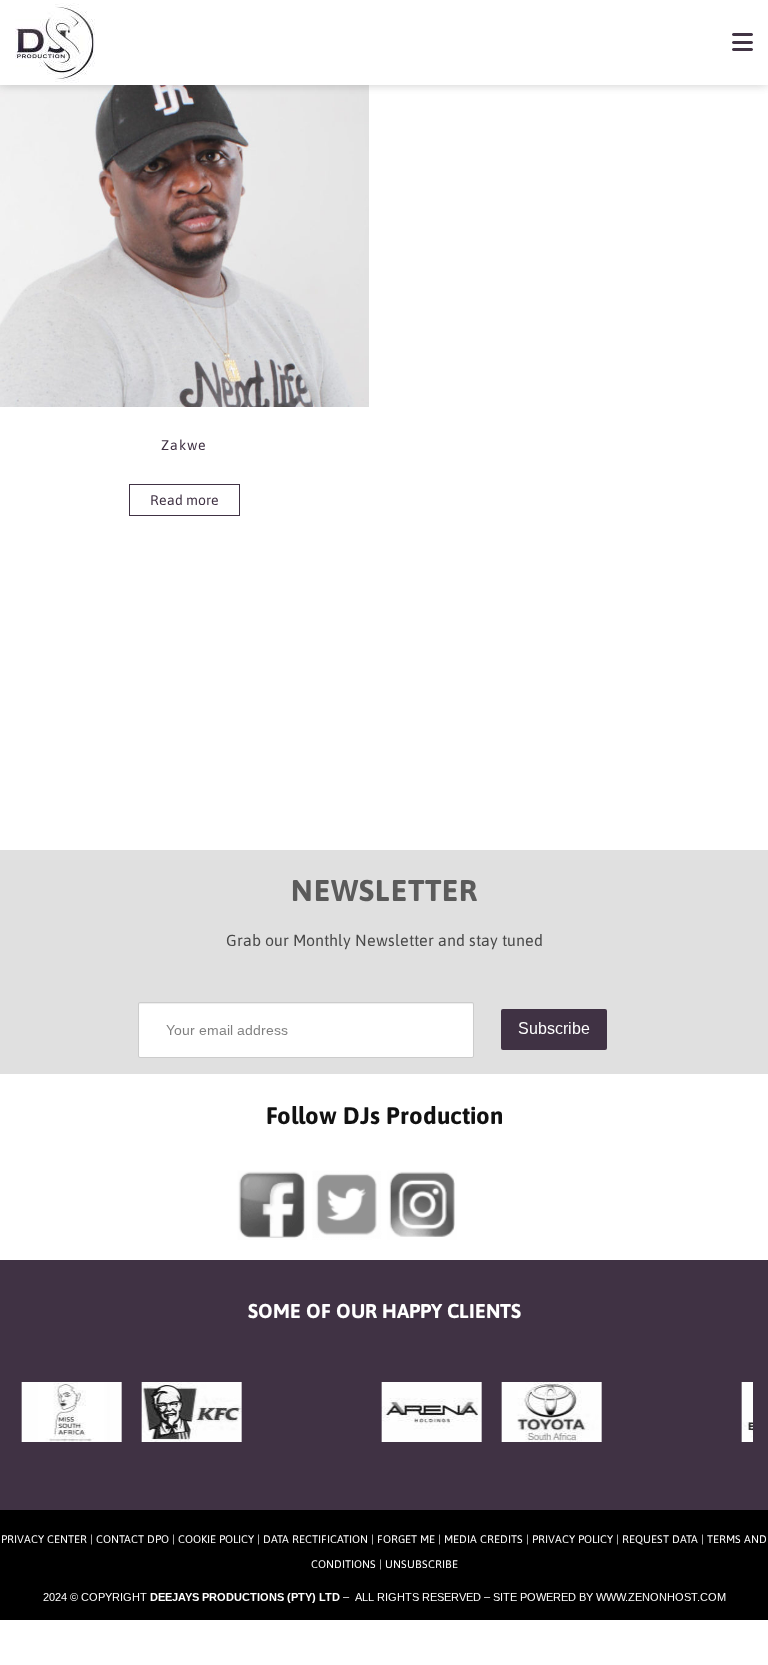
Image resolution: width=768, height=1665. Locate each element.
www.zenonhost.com (661, 1597)
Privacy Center (44, 1539)
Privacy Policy (572, 1539)
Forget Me (406, 1539)
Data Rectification (315, 1539)
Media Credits (483, 1539)
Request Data (660, 1539)
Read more (184, 500)
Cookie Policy (216, 1539)
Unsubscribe (421, 1564)
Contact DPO (132, 1539)
